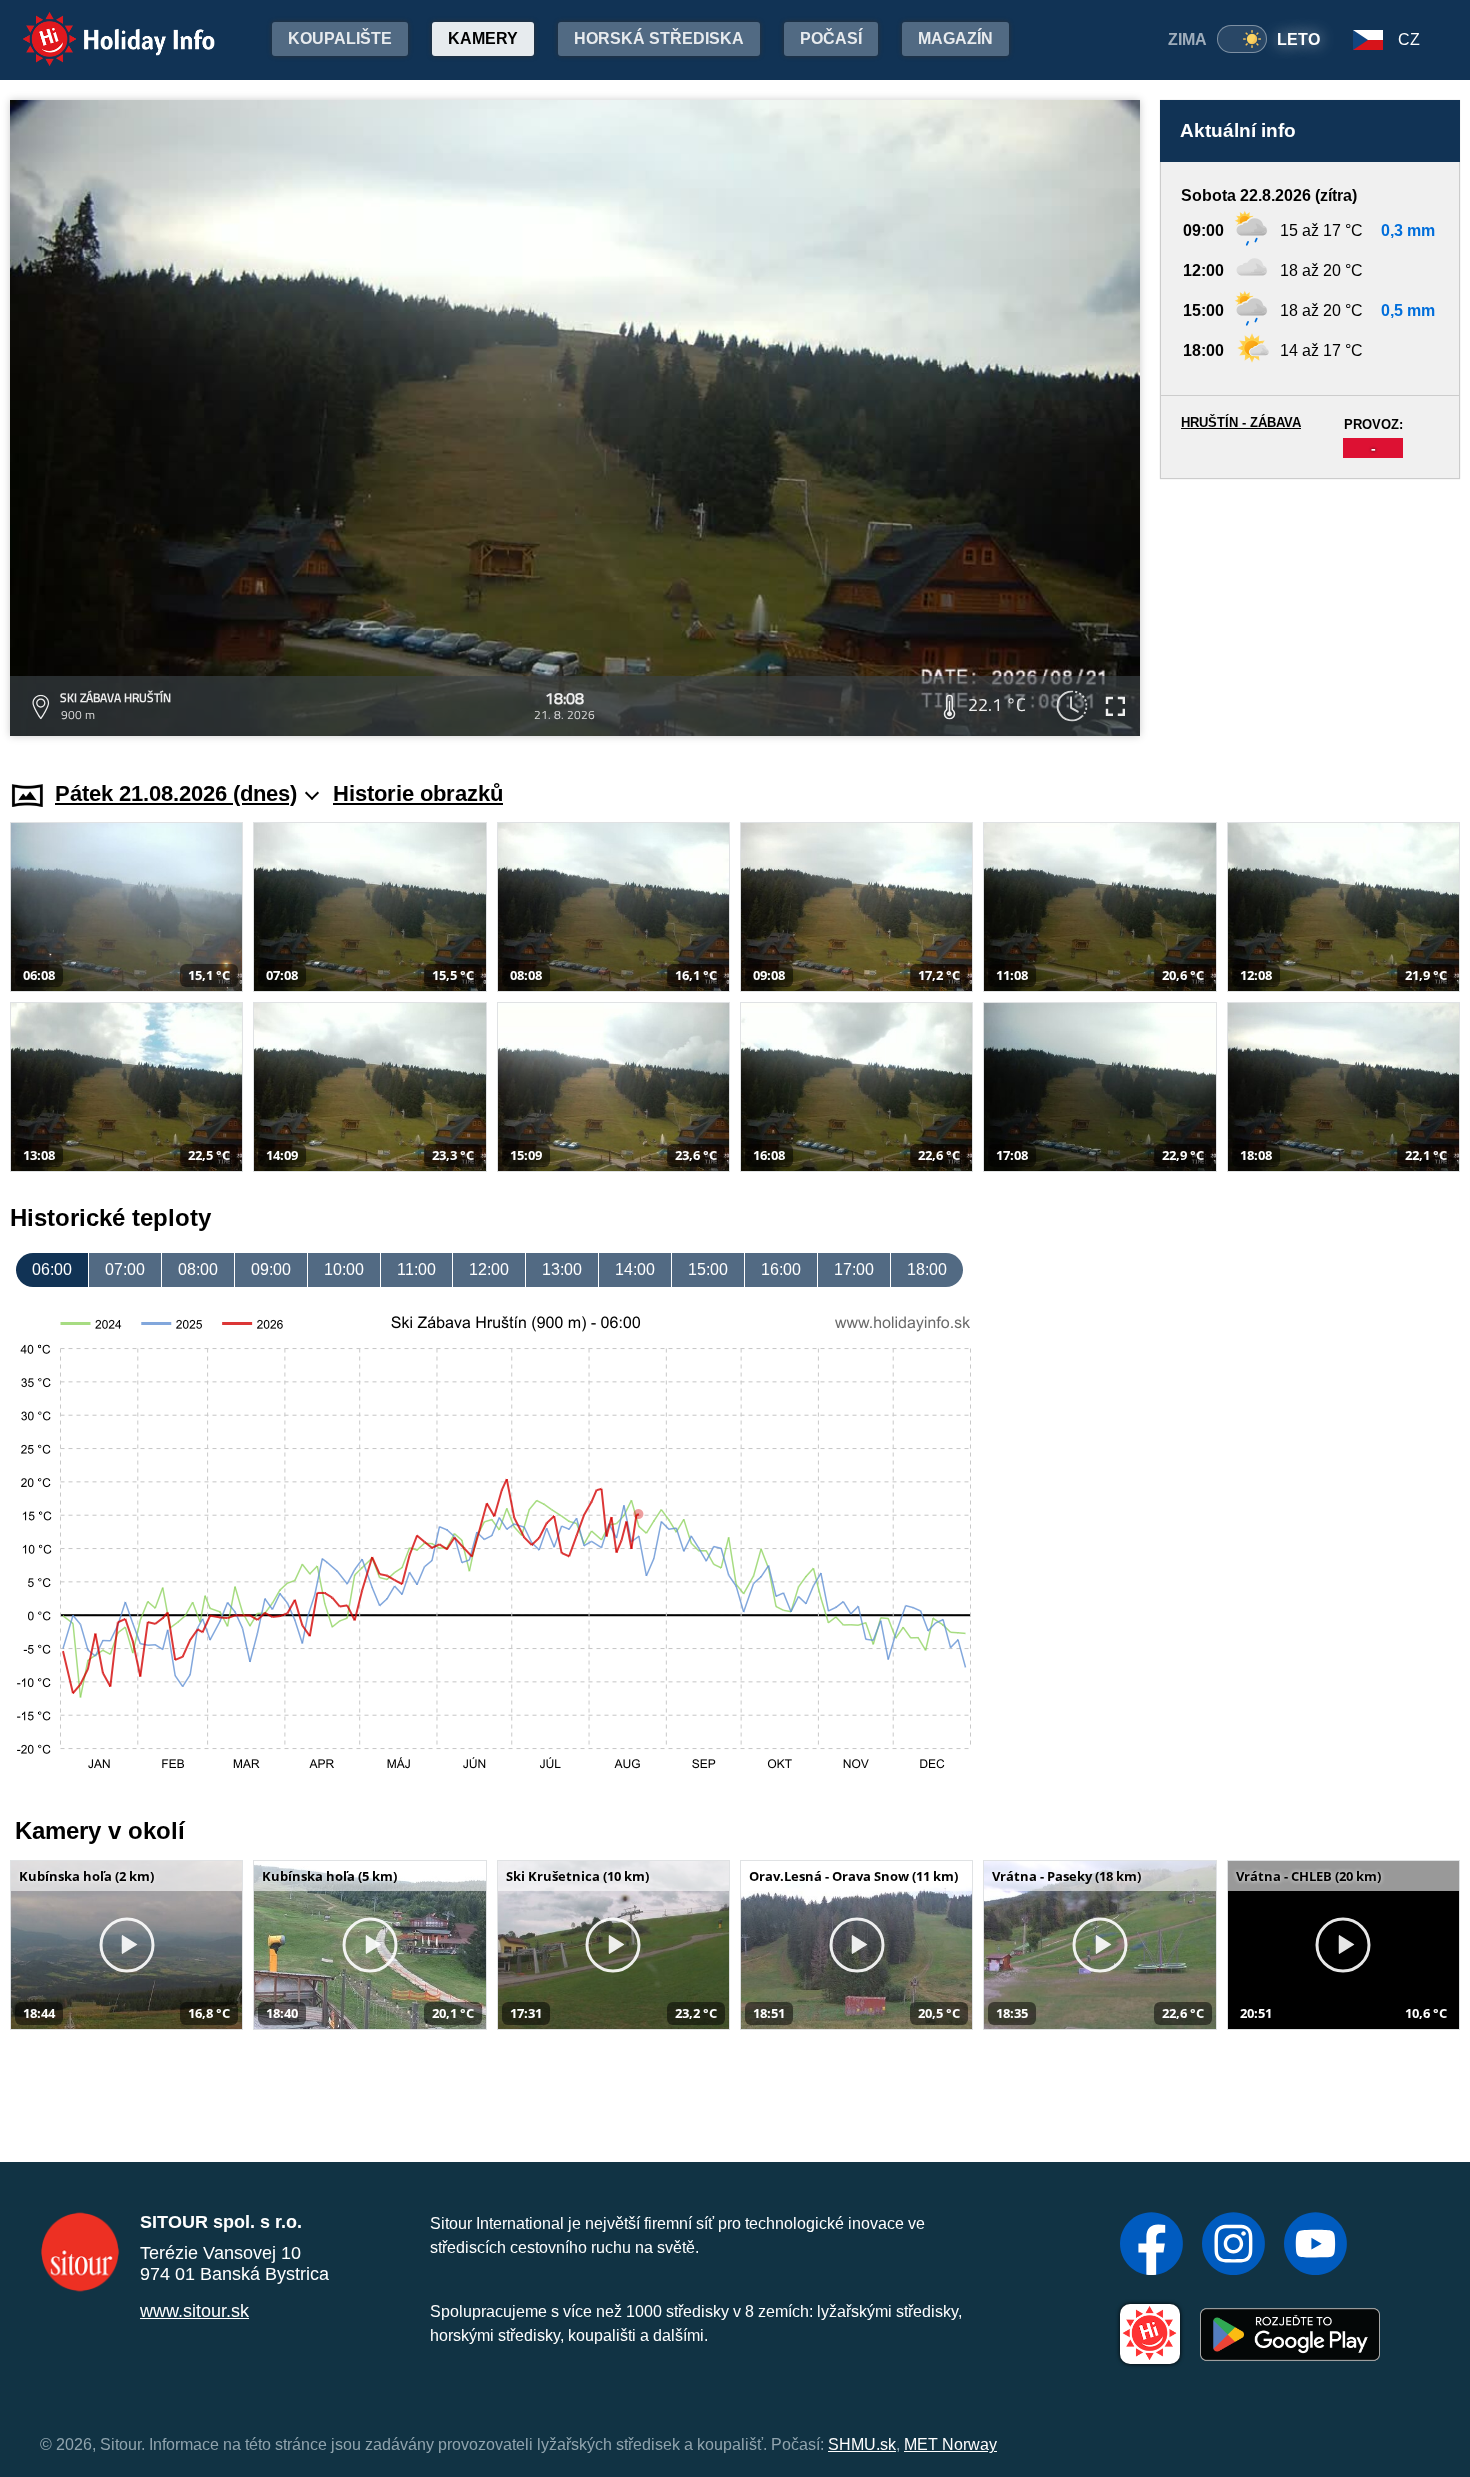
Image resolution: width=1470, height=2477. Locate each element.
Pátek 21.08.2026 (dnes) (176, 793)
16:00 (781, 1269)
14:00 (635, 1269)
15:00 (708, 1269)
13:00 (562, 1269)
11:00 (416, 1269)
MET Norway (950, 2444)
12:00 (489, 1269)
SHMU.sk (862, 2444)
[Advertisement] (1310, 610)
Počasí (831, 38)
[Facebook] (1151, 2246)
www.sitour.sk (194, 2311)
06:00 (52, 1269)
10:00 (344, 1269)
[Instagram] (1233, 2246)
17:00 (854, 1269)
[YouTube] (1315, 2246)
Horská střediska (659, 38)
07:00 (125, 1269)
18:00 (927, 1269)
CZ (1409, 39)
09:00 (271, 1269)
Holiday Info (100, 25)
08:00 (198, 1269)
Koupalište (340, 38)
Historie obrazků (418, 793)
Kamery (483, 38)
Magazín (955, 38)
